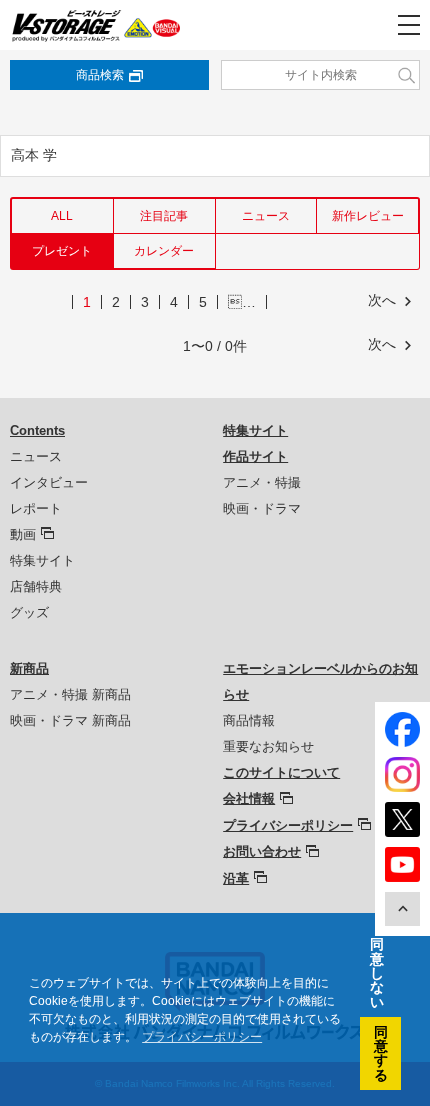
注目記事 (164, 216)
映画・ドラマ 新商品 (70, 720)
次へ (382, 300)
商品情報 (249, 720)
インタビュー (49, 482)
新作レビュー (368, 216)
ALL (62, 216)
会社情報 (249, 798)
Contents (37, 430)
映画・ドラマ (262, 508)
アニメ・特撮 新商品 (70, 694)
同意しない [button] (377, 973)
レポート (36, 508)
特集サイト (42, 560)
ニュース (266, 216)
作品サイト (255, 456)
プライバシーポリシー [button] (202, 1037)
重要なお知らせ (268, 746)
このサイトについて (281, 772)
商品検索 (100, 75)
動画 (23, 534)
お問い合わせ (262, 851)
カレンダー (164, 251)
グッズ (29, 612)
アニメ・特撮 (262, 482)
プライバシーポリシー (288, 825)
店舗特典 (36, 586)
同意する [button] (381, 1053)
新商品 (29, 668)
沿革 (236, 878)
